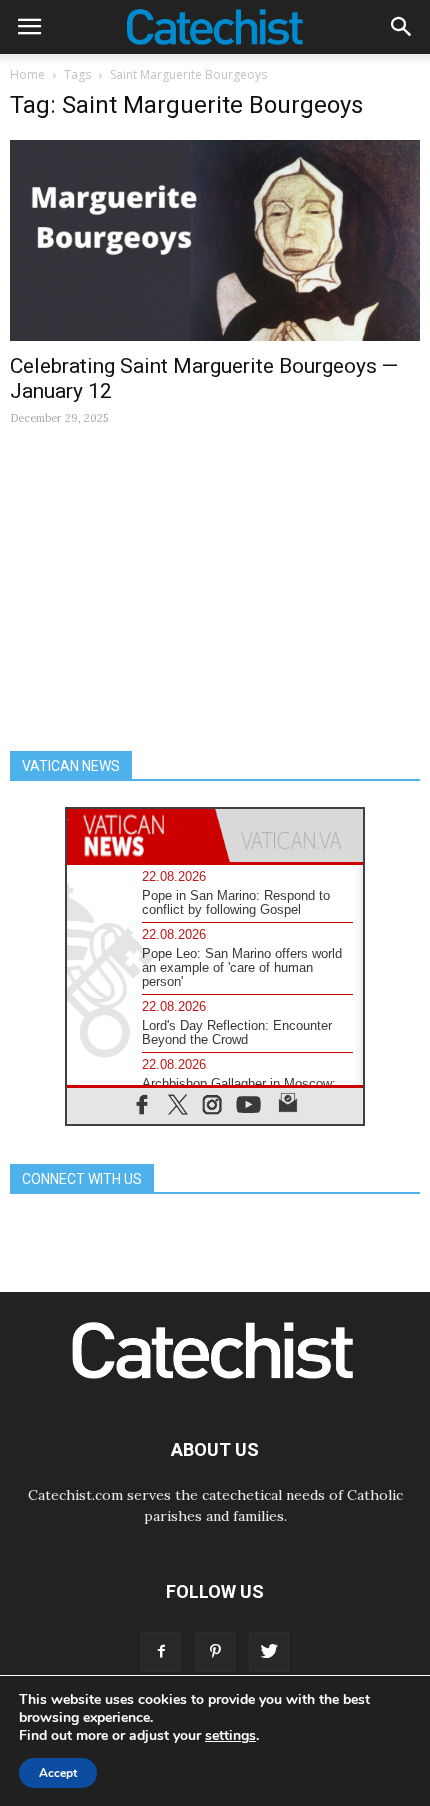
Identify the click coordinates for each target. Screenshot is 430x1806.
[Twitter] (269, 1652)
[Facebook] (161, 1652)
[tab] (141, 835)
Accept (58, 1773)
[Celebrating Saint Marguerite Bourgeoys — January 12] (215, 240)
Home (27, 74)
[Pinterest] (215, 1652)
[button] (402, 27)
